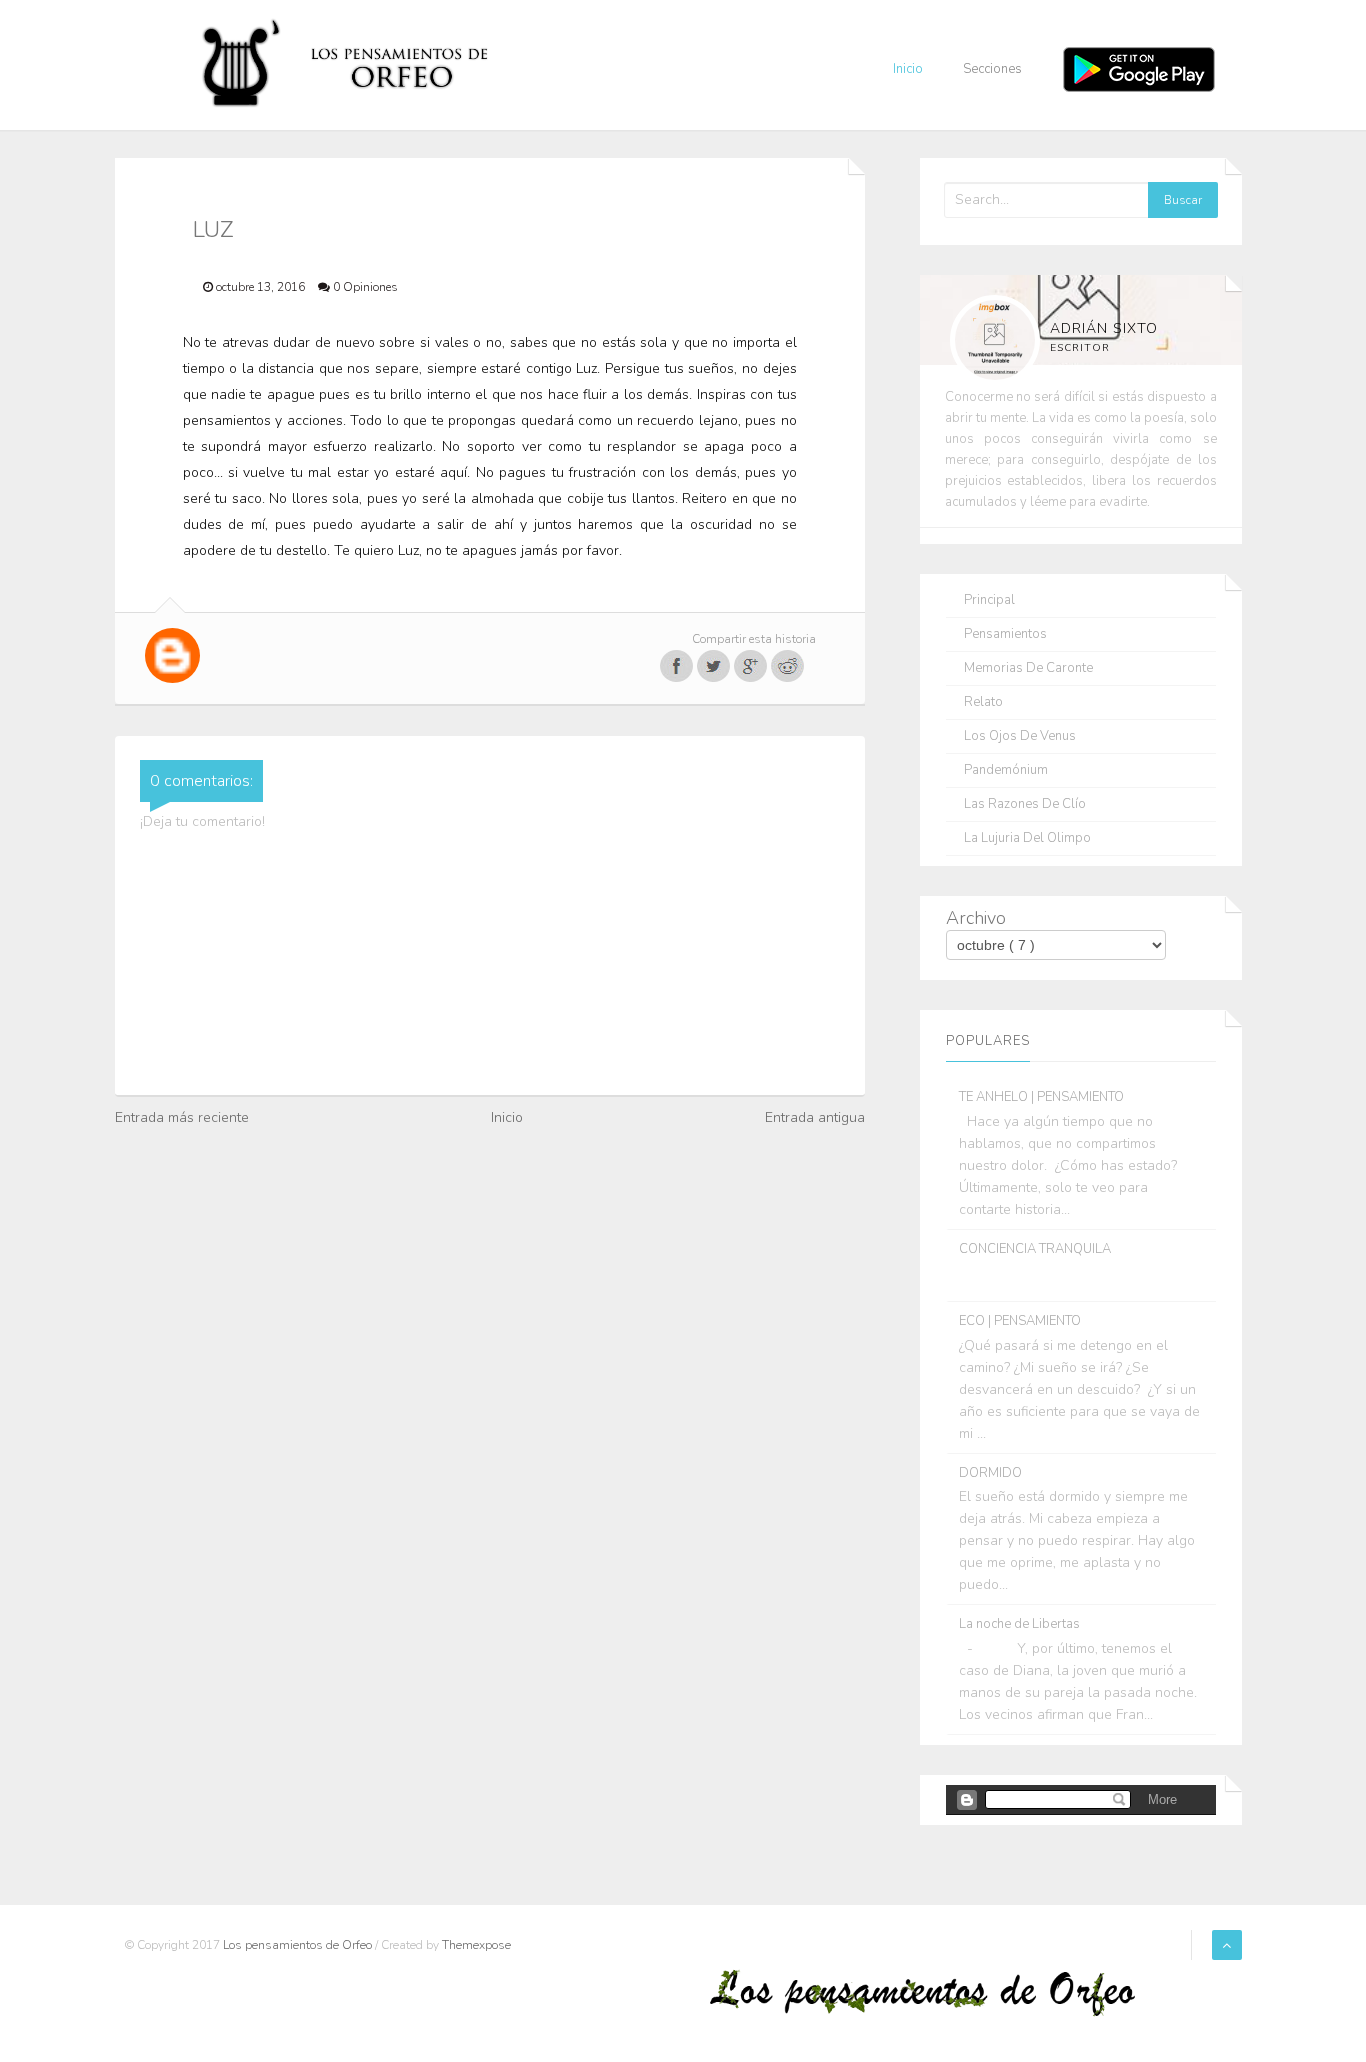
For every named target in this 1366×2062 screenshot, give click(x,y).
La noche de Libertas (1019, 1624)
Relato (983, 702)
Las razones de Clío (1025, 804)
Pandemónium (1006, 770)
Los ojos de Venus (1020, 736)
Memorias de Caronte (1028, 668)
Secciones (992, 69)
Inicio (908, 69)
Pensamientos (1005, 634)
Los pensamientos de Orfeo (299, 1945)
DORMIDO (990, 1473)
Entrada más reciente (182, 1117)
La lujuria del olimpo (1027, 838)
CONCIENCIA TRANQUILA (1035, 1249)
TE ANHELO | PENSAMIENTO (1041, 1097)
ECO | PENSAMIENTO (1020, 1321)
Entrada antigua (815, 1117)
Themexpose (476, 1945)
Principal (989, 600)
